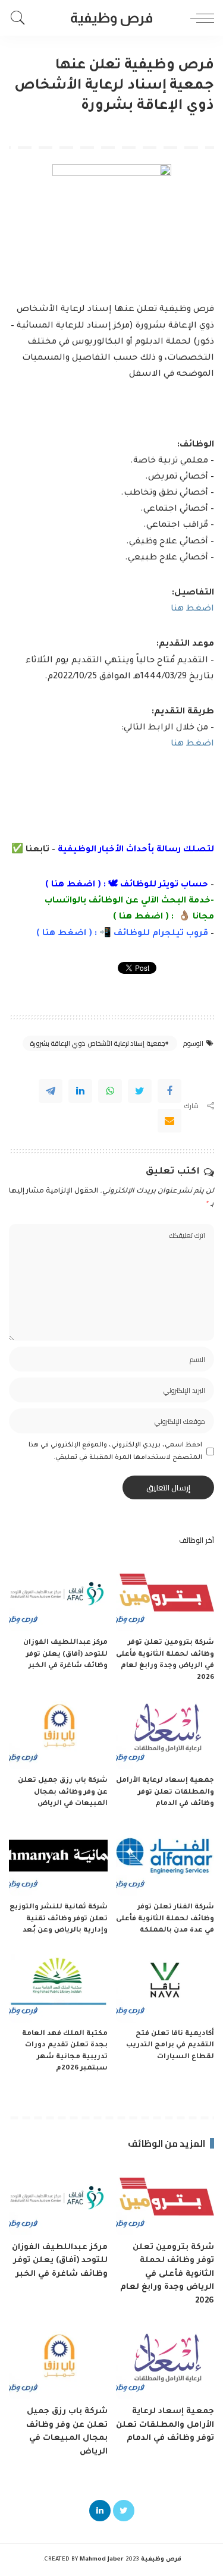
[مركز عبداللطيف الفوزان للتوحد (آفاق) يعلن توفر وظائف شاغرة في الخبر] (58, 1594)
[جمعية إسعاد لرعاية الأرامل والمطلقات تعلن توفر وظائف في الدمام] (165, 1732)
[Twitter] (140, 1091)
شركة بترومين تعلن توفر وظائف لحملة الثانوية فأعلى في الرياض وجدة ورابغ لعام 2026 (167, 2274)
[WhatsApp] (110, 1091)
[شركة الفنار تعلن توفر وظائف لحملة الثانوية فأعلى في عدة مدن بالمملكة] (165, 1859)
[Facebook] (169, 1091)
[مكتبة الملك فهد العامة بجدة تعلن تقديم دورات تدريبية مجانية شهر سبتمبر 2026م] (58, 1986)
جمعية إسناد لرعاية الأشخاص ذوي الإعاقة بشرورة (98, 1043)
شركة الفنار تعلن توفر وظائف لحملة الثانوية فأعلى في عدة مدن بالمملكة (165, 1919)
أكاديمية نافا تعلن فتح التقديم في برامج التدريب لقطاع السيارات (170, 2046)
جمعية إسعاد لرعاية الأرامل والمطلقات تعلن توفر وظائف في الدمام (165, 1792)
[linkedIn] (80, 1091)
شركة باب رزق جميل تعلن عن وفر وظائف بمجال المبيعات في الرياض (63, 1792)
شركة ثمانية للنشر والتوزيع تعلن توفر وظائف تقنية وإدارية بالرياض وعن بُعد (59, 1919)
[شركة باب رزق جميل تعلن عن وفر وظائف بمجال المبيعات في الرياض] (58, 1732)
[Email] (169, 1121)
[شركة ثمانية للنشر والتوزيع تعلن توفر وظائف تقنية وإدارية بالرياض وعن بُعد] (58, 1859)
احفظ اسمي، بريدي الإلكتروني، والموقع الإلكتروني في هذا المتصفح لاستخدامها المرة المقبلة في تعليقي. (115, 1451)
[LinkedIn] (100, 2511)
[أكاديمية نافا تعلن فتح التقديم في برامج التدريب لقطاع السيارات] (165, 1986)
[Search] (21, 18)
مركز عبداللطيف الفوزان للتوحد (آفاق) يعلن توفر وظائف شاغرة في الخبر (65, 1655)
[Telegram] (51, 1091)
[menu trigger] (199, 18)
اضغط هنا (192, 609)
